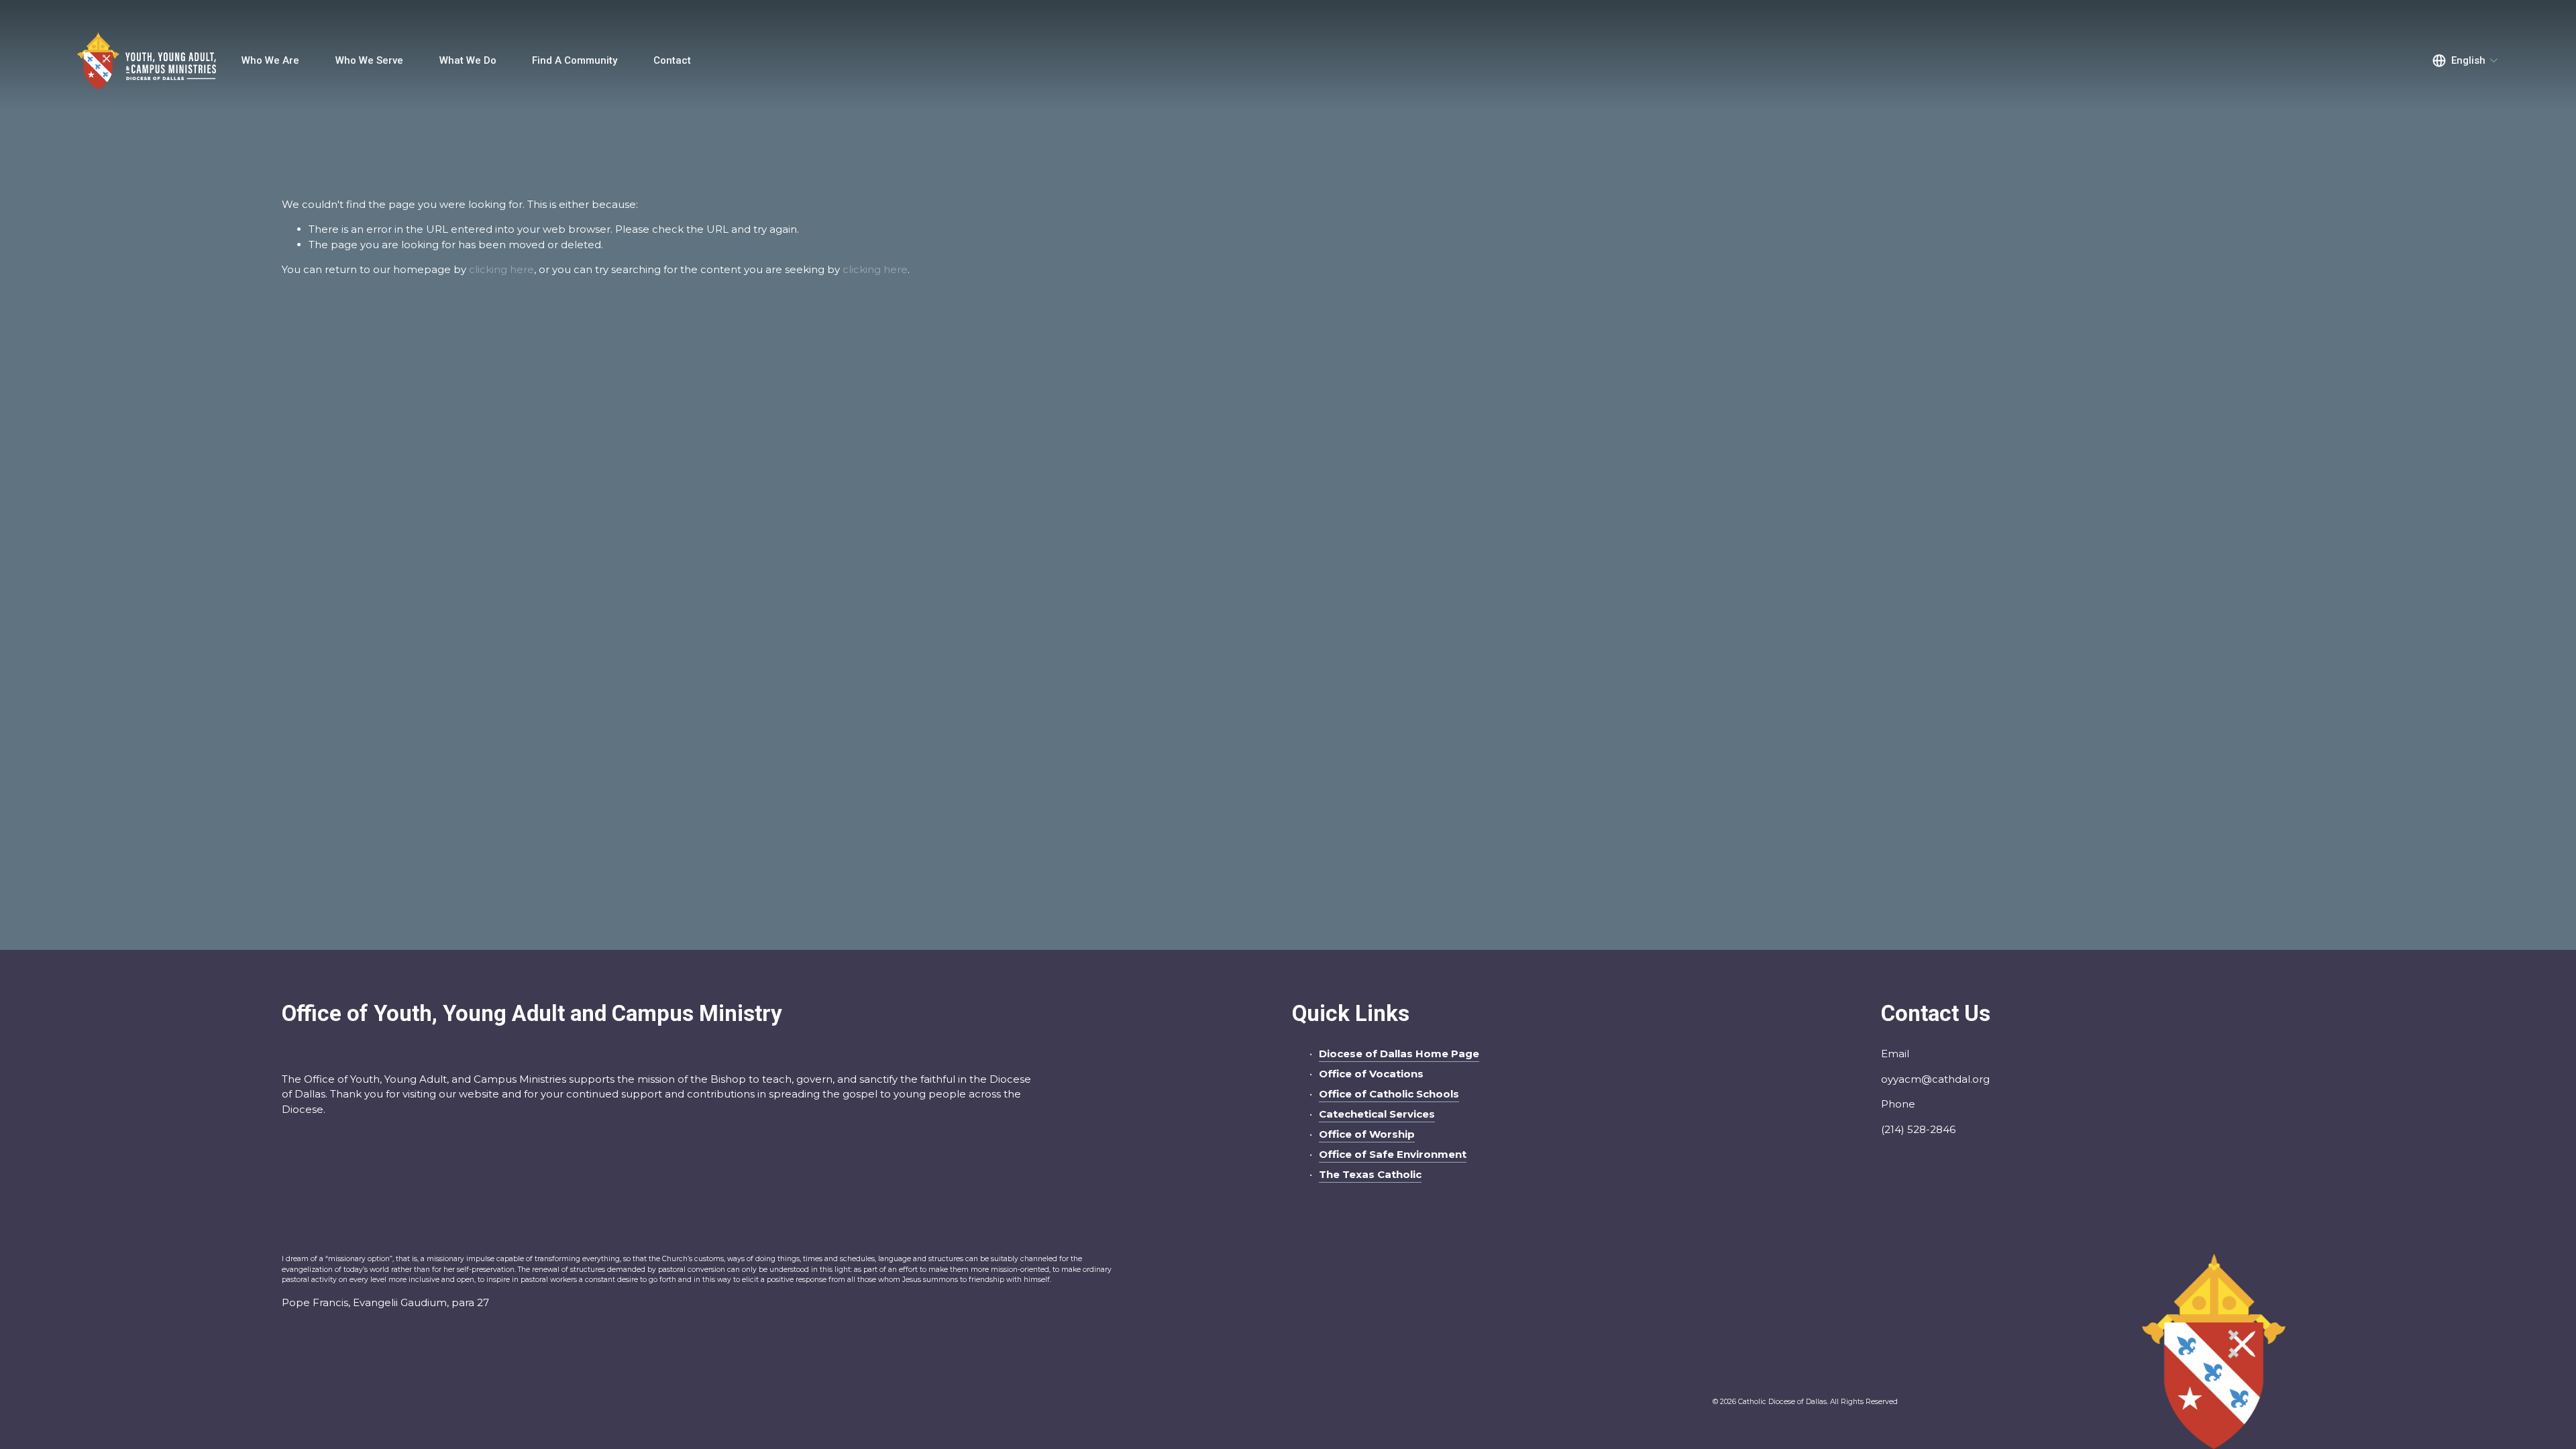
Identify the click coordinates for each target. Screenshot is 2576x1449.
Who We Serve (369, 60)
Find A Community (575, 60)
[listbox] (2466, 60)
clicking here (501, 269)
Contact (672, 60)
